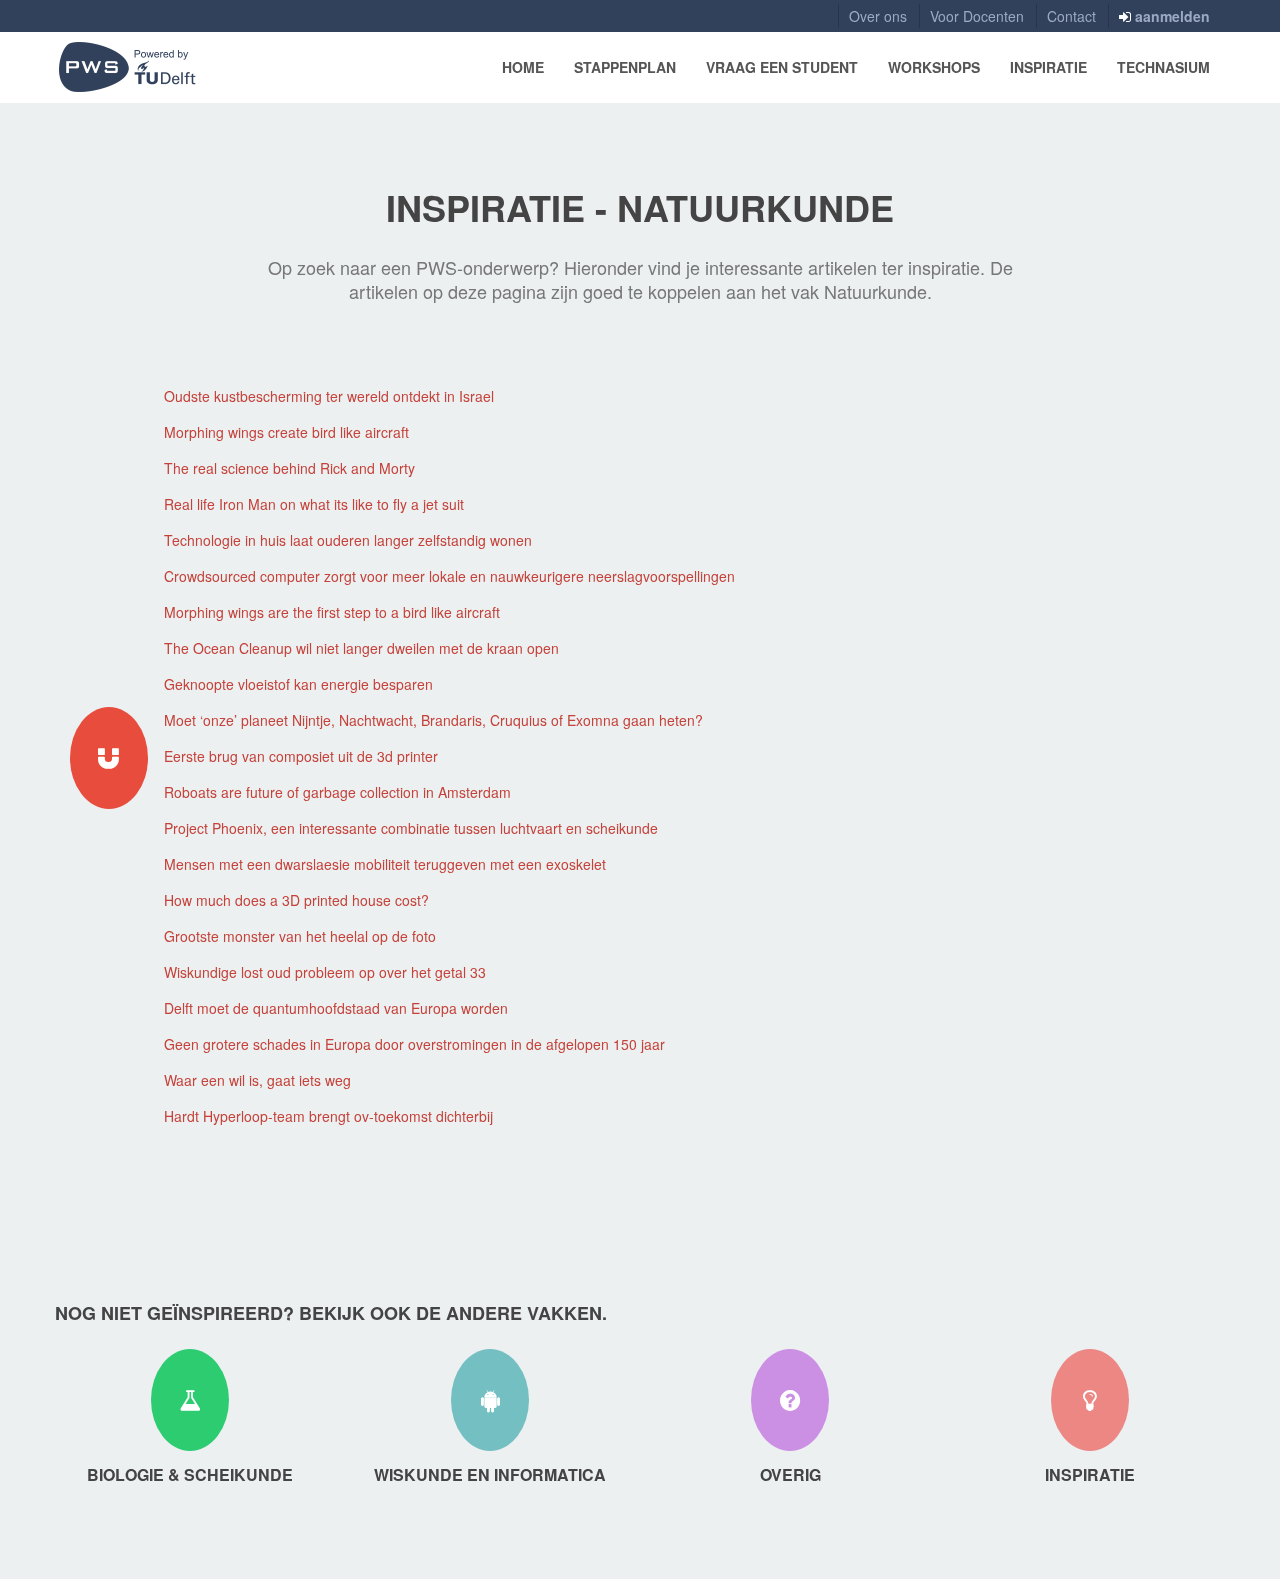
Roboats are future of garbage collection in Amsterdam (337, 792)
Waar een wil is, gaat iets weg (257, 1080)
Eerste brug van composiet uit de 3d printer (301, 756)
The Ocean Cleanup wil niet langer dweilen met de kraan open (361, 648)
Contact (1071, 16)
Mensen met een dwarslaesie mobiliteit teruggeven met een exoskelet (385, 864)
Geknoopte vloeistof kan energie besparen (298, 684)
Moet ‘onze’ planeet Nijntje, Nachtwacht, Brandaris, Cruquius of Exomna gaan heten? (433, 720)
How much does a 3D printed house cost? (296, 900)
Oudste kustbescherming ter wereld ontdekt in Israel (329, 396)
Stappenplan (625, 67)
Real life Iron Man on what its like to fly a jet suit (314, 504)
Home (523, 67)
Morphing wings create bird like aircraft (286, 432)
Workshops (934, 67)
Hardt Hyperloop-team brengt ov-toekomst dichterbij (328, 1116)
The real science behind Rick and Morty (289, 468)
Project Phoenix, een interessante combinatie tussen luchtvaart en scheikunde (411, 828)
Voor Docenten (977, 16)
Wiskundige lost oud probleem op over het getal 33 (325, 972)
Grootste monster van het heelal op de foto (300, 936)
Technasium (1163, 67)
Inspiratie (1048, 67)
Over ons (878, 16)
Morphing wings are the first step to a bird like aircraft (332, 612)
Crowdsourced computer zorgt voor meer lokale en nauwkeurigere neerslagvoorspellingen (449, 576)
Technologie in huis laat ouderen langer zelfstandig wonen (348, 540)
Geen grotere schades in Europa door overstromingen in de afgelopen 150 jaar (414, 1044)
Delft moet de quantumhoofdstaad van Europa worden (336, 1008)
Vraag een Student (782, 67)
